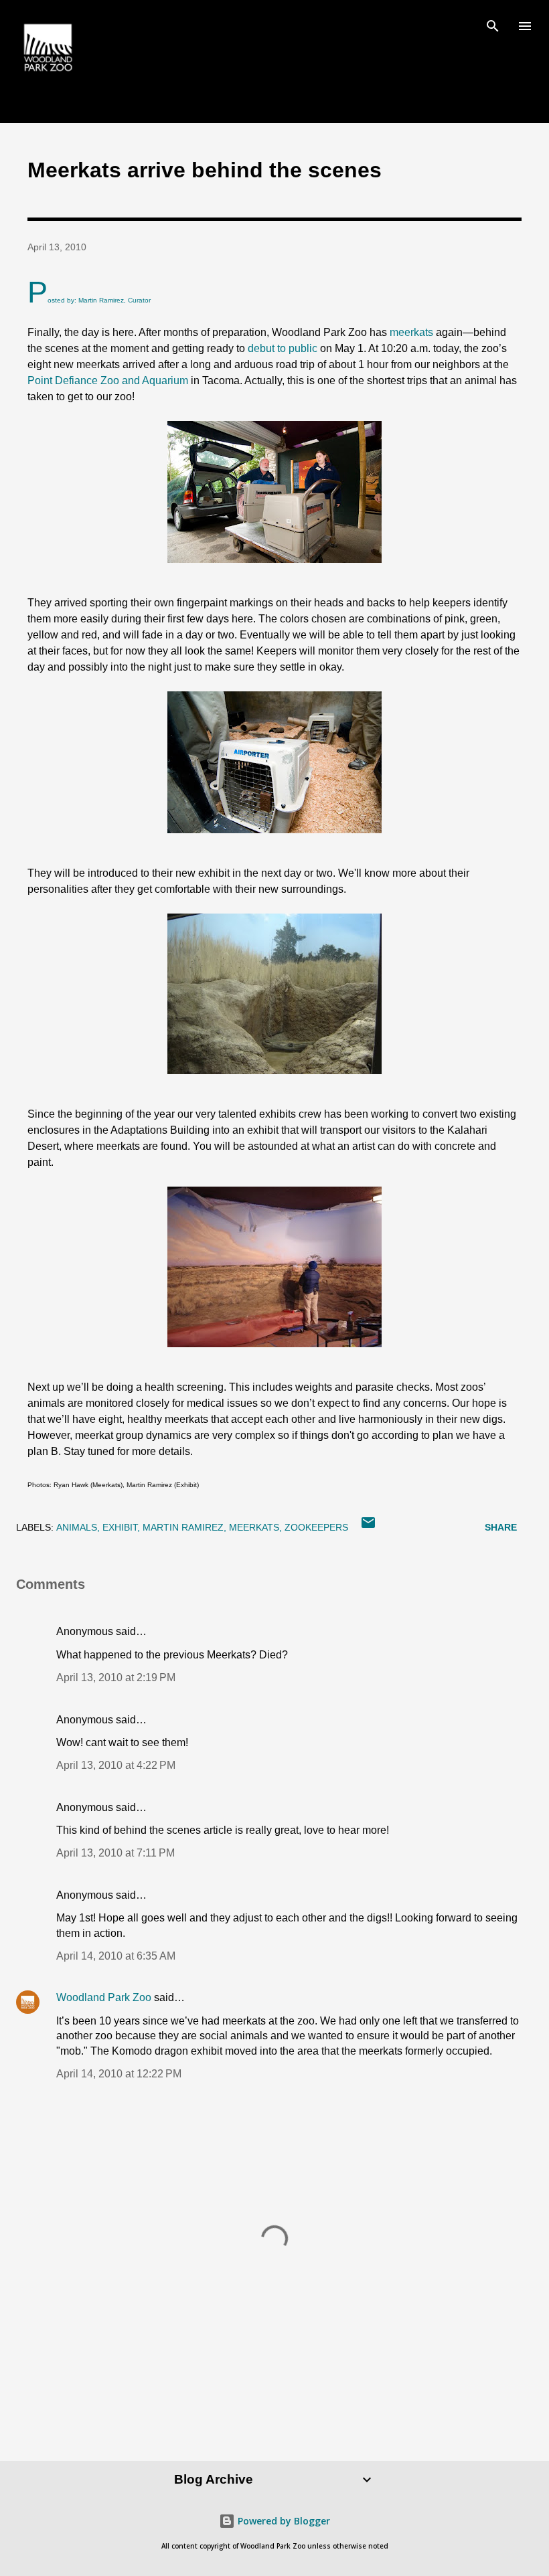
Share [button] (501, 1527)
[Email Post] (368, 1527)
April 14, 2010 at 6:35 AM (116, 1956)
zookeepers (316, 1527)
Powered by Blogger (283, 2521)
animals (77, 1527)
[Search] (493, 24)
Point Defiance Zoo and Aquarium (108, 380)
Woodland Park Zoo (104, 1997)
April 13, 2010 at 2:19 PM (116, 1678)
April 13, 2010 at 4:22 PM (116, 1765)
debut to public (283, 348)
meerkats (411, 332)
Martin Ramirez (183, 1527)
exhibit (120, 1527)
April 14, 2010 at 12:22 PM (119, 2074)
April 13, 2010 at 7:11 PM (115, 1853)
